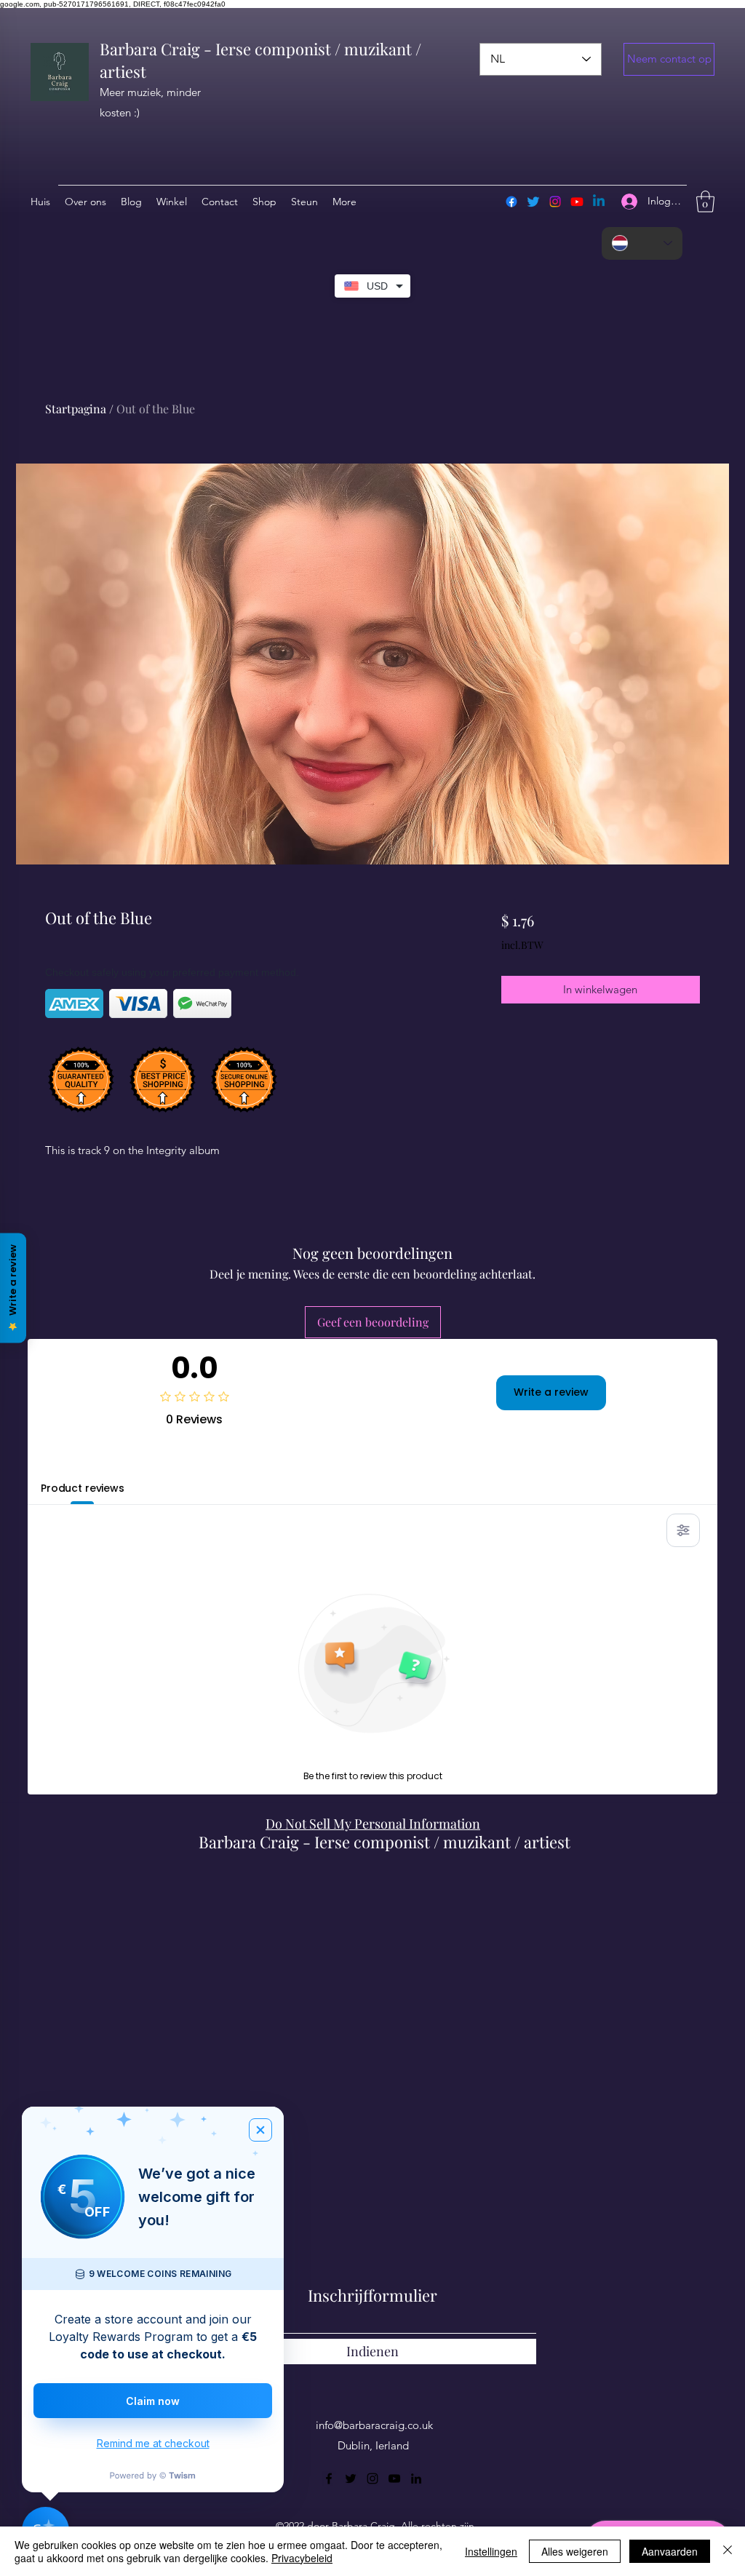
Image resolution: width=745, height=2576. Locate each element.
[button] (669, 59)
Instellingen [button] (491, 2551)
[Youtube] (577, 202)
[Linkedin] (599, 202)
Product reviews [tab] (83, 1488)
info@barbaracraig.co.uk (374, 2425)
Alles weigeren (575, 2551)
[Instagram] (555, 202)
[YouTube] (394, 2478)
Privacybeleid (302, 2558)
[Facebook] (511, 202)
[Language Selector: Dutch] (642, 243)
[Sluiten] (728, 2551)
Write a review (551, 1392)
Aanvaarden (670, 2551)
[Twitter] (533, 202)
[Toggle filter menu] (683, 1530)
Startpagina (76, 409)
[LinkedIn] (416, 2478)
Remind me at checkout (153, 2443)
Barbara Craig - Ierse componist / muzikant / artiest (385, 1842)
